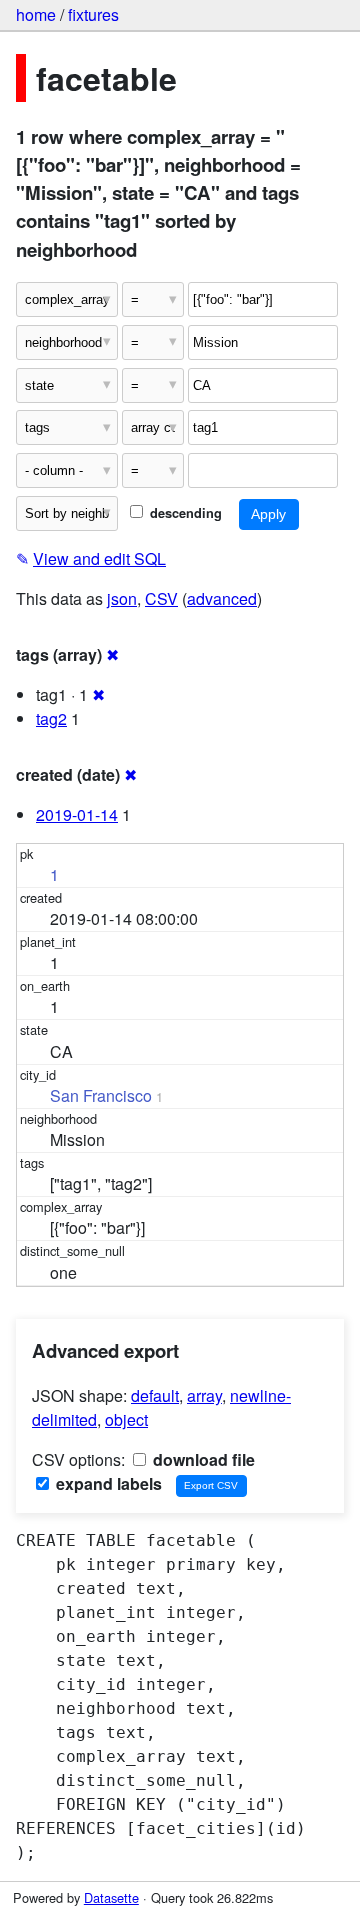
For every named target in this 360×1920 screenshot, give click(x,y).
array (204, 1395)
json (122, 598)
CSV (161, 598)
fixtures (93, 14)
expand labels (107, 1483)
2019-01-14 (77, 814)
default (155, 1395)
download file (202, 1459)
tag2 (51, 718)
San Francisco (101, 1095)
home (36, 14)
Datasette (111, 1897)
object (126, 1419)
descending (184, 513)
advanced (222, 598)
